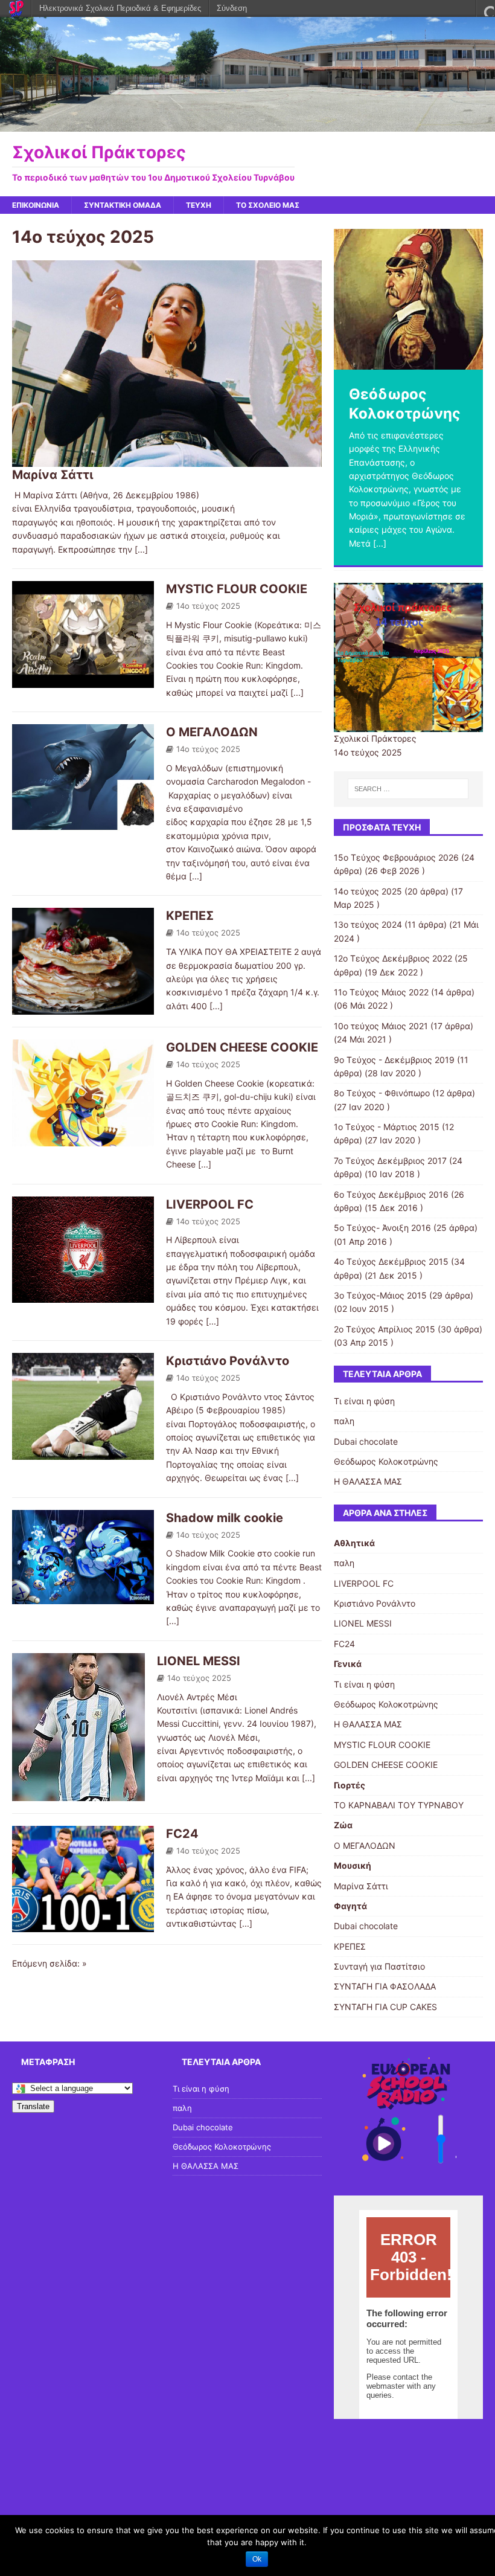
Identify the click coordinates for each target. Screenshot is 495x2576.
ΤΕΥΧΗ (199, 205)
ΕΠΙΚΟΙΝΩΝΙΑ (36, 205)
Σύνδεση (232, 8)
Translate (33, 2106)
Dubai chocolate (366, 1441)
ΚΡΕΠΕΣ (190, 916)
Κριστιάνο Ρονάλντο (228, 1361)
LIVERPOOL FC (210, 1204)
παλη (344, 1421)
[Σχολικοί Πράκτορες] (247, 124)
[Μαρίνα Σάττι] (167, 460)
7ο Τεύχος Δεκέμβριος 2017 (390, 1161)
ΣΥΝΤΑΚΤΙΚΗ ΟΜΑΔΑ (123, 205)
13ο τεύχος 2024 (368, 924)
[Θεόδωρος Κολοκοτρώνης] (408, 299)
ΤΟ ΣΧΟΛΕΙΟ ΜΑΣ (268, 205)
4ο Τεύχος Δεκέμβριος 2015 (391, 1261)
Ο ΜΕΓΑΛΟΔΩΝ (212, 732)
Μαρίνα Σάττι (53, 475)
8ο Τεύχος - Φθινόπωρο (382, 1093)
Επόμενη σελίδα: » (49, 1963)
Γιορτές (350, 1785)
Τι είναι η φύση (364, 1401)
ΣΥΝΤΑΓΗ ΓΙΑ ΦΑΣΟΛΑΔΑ (385, 1986)
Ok (257, 2559)
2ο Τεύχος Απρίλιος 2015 (385, 1329)
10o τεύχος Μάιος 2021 (381, 1026)
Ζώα (343, 1825)
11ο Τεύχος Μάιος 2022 (381, 992)
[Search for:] (408, 789)
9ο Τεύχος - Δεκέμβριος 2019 (394, 1060)
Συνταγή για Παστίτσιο (379, 1966)
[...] (141, 549)
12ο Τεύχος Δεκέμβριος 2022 (393, 958)
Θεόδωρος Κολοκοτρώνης (386, 1461)
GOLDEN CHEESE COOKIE (242, 1047)
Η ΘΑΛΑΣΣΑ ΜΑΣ (368, 1481)
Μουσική (353, 1865)
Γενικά (348, 1664)
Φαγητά (350, 1906)
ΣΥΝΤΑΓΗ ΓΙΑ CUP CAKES (385, 2007)
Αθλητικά (354, 1543)
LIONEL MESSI (199, 1661)
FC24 (182, 1834)
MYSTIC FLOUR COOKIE (237, 589)
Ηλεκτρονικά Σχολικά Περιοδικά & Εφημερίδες (120, 8)
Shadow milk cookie (225, 1518)
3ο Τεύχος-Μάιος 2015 (380, 1295)
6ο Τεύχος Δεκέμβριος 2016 (391, 1194)
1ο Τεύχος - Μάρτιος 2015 (387, 1127)
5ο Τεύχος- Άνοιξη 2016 (382, 1228)
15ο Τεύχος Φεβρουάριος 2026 (396, 857)
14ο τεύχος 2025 (208, 606)
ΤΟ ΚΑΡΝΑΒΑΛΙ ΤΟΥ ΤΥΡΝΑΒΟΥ (399, 1805)
